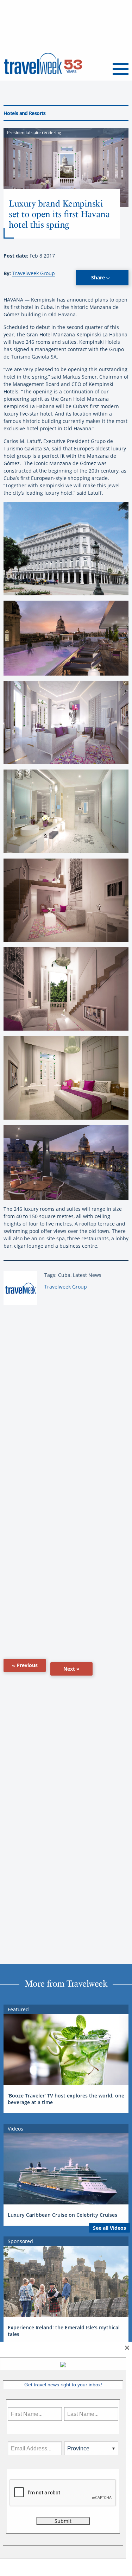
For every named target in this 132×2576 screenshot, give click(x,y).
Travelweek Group (34, 273)
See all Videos (109, 2228)
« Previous (25, 1665)
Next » (71, 1669)
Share (99, 277)
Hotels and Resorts (25, 113)
